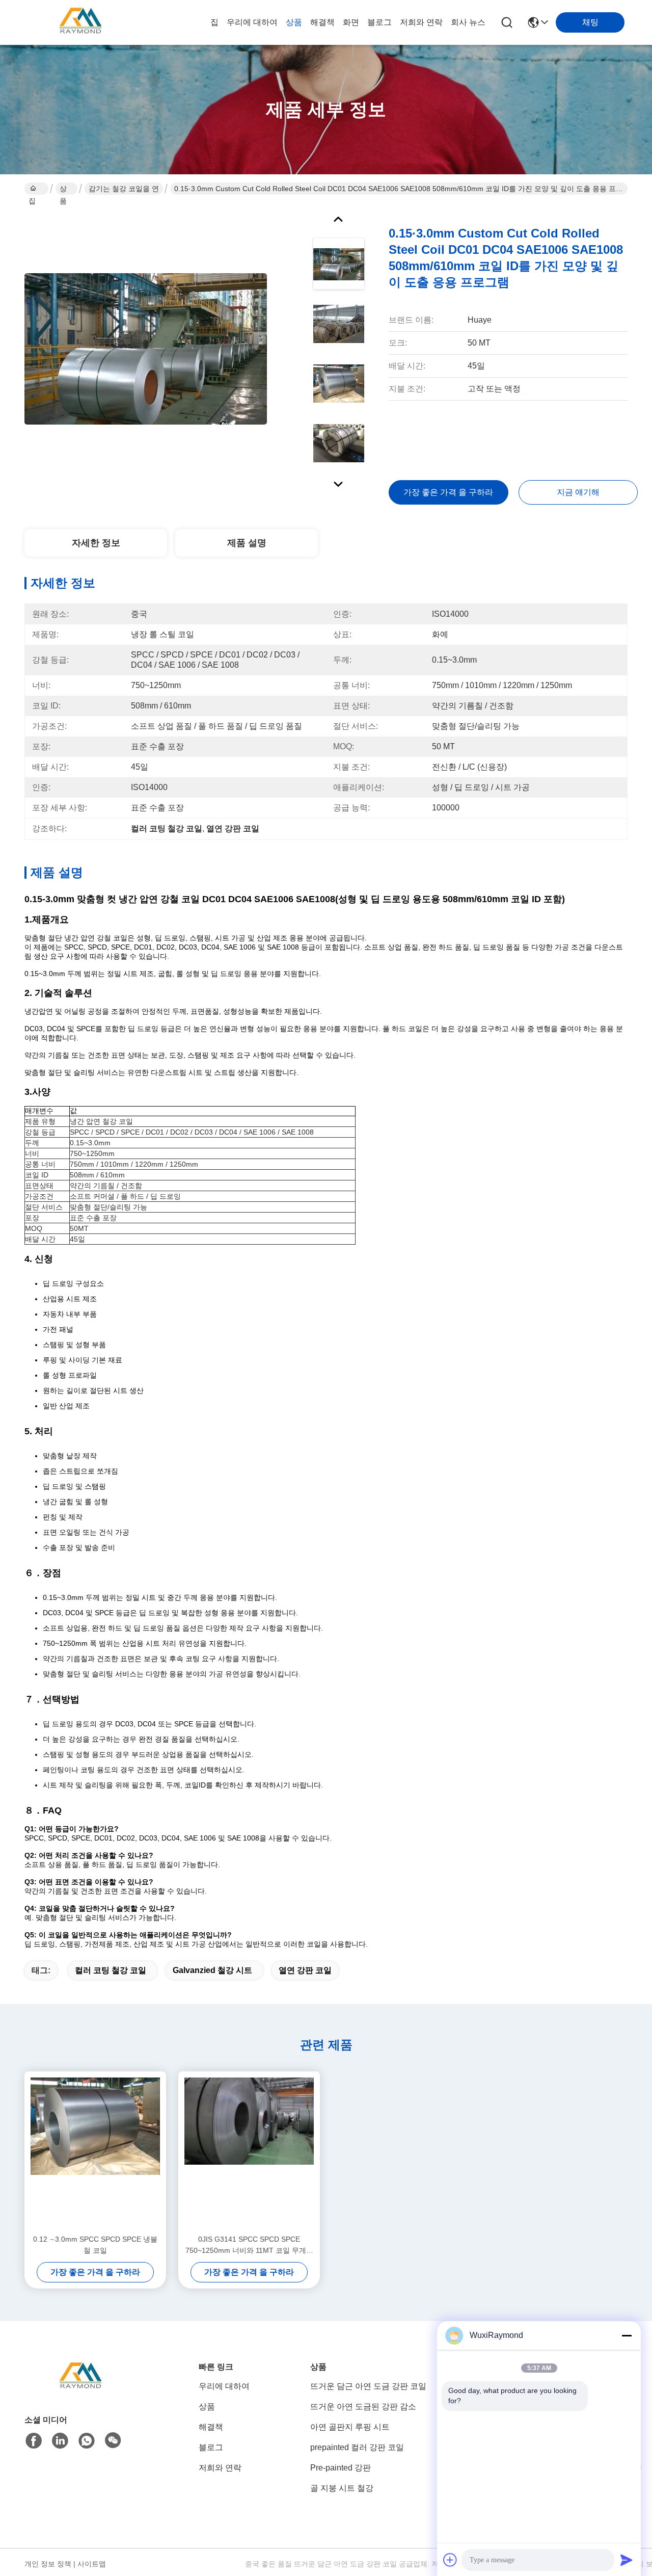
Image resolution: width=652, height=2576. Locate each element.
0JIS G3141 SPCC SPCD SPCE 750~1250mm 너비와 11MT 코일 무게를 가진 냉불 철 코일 (249, 2245)
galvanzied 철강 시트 (212, 1970)
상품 (294, 22)
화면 (351, 22)
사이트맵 (92, 2564)
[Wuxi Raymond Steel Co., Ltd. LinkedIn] (60, 2441)
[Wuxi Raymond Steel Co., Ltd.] (80, 22)
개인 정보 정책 (48, 2564)
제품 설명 (247, 543)
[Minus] (627, 2335)
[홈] (80, 2390)
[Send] (627, 2560)
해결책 (322, 22)
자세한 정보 (96, 543)
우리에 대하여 (252, 22)
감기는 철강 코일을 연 (124, 189)
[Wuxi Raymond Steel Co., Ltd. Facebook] (34, 2441)
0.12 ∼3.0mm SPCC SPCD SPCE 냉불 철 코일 (95, 2245)
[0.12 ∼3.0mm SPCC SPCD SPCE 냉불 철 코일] (95, 2152)
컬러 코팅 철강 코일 (111, 1970)
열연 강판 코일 (305, 1970)
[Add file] (450, 2560)
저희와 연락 (421, 22)
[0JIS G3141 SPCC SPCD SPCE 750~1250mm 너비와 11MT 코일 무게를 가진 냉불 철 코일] (249, 2152)
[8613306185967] (87, 2441)
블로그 (379, 22)
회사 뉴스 (468, 22)
